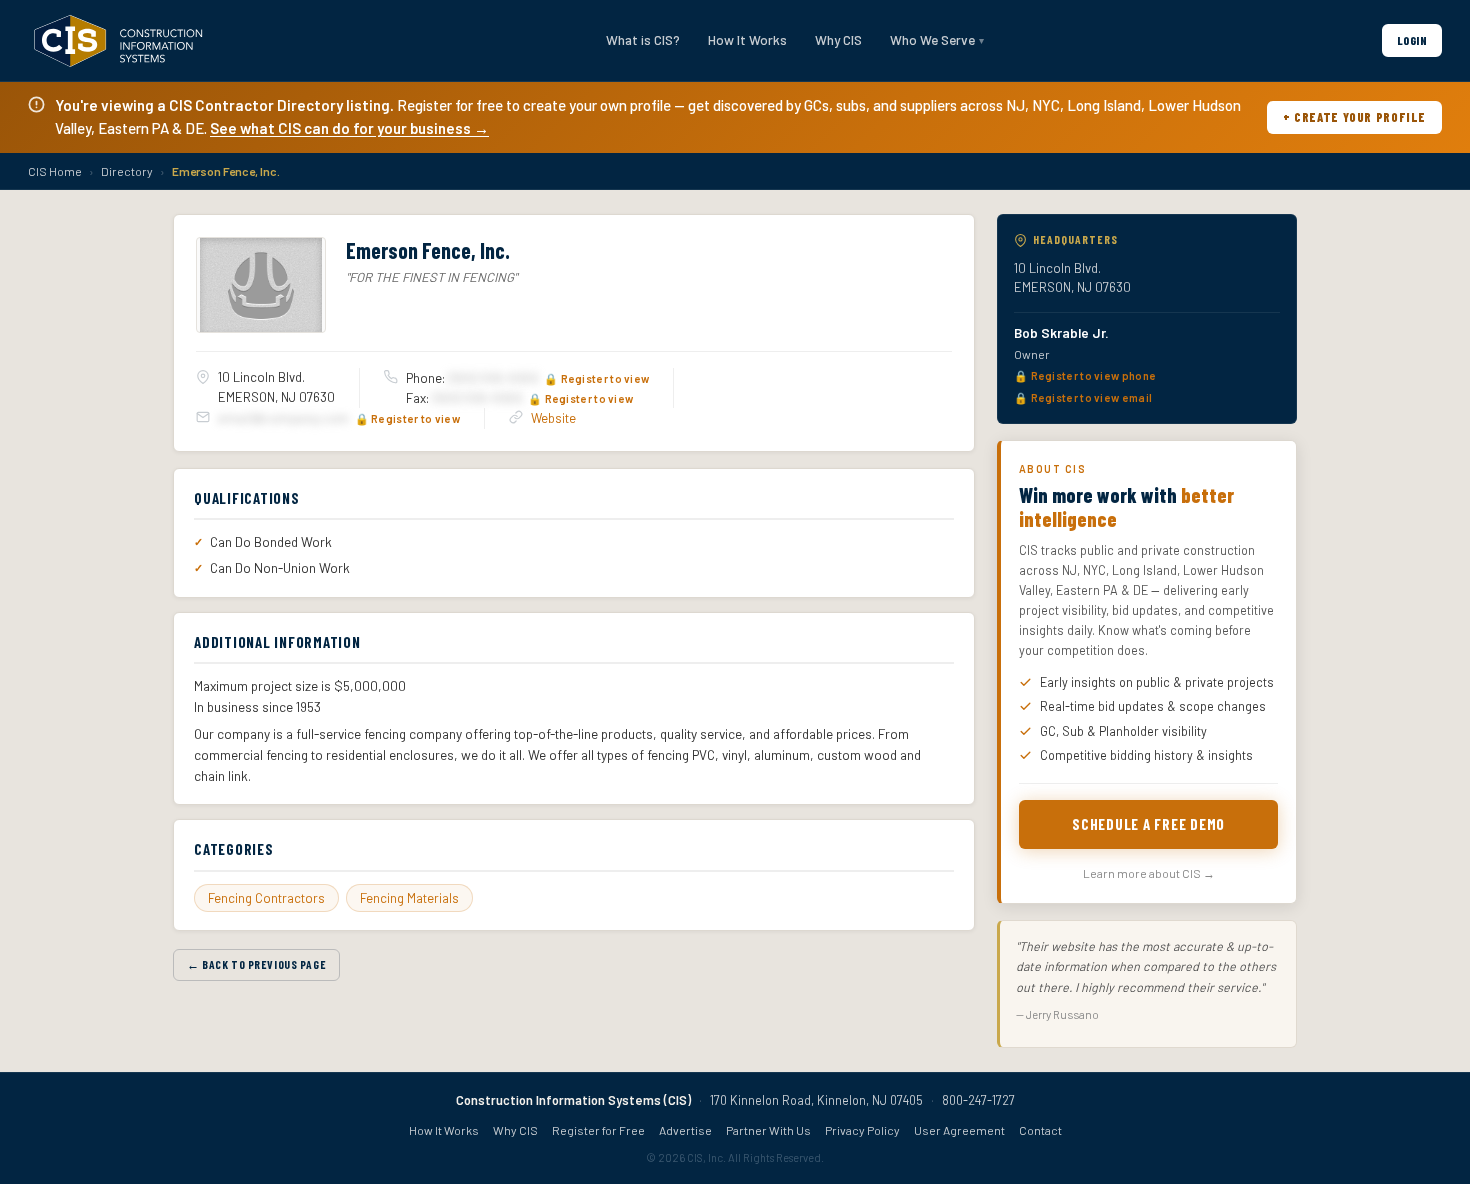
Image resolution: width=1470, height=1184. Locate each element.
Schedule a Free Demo (1148, 824)
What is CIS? (643, 39)
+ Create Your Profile (1354, 117)
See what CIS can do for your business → (349, 128)
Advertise (685, 1130)
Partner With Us (768, 1130)
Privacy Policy (862, 1130)
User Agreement (959, 1130)
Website (553, 418)
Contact (1040, 1130)
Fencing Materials (409, 898)
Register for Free (598, 1130)
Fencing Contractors (266, 898)
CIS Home (55, 171)
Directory (127, 171)
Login (1412, 40)
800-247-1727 (978, 1100)
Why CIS (838, 39)
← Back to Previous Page (256, 964)
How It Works (747, 39)
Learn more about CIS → (1149, 873)
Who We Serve (932, 39)
